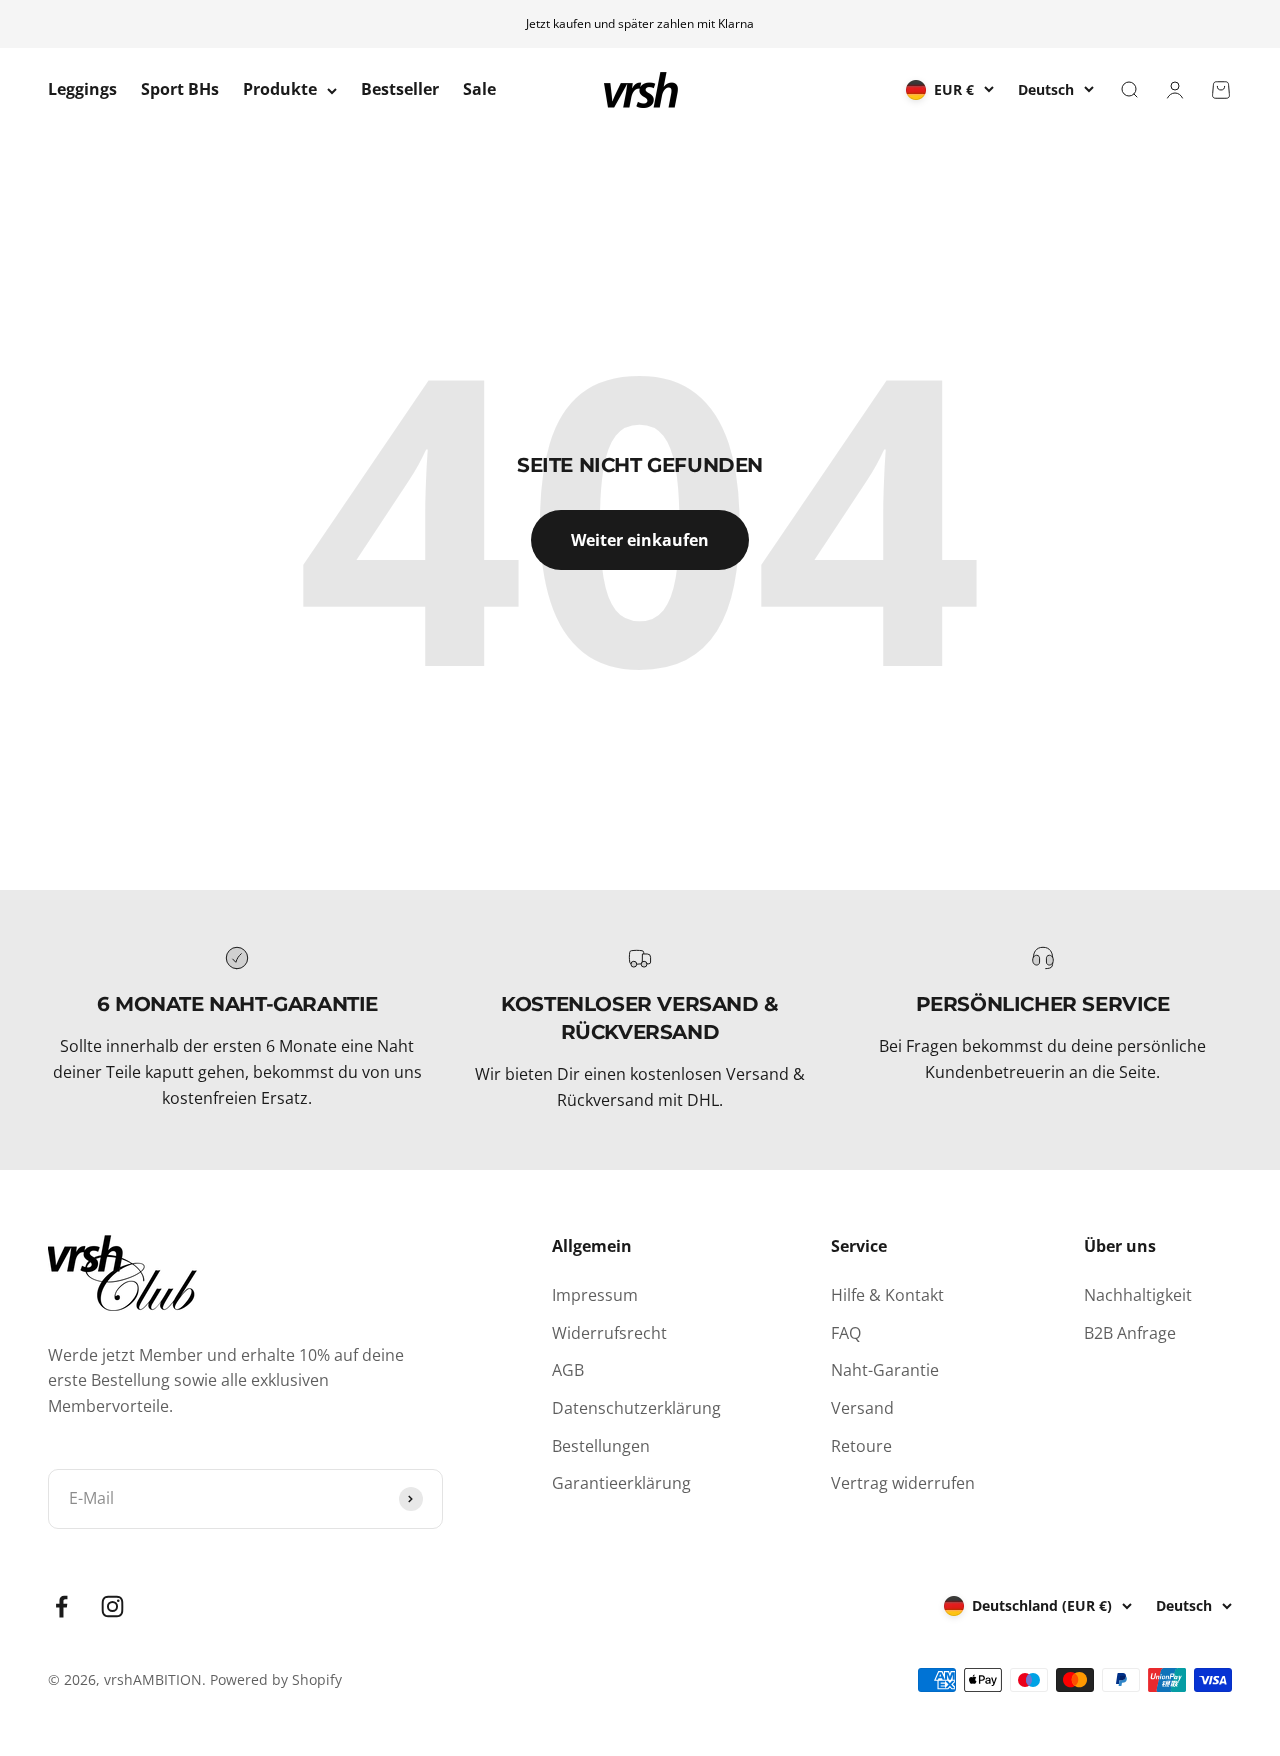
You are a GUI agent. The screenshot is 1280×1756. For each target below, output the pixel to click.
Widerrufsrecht (609, 1333)
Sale (479, 90)
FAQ (846, 1333)
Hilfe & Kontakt (887, 1295)
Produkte (280, 90)
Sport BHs (180, 90)
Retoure (861, 1446)
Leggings (82, 90)
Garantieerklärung (621, 1483)
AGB (568, 1370)
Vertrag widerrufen (903, 1483)
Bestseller (400, 90)
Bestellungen (601, 1446)
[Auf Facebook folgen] (61, 1606)
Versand (862, 1408)
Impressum (595, 1295)
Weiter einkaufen (640, 540)
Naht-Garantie (885, 1370)
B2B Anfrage (1130, 1333)
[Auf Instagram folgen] (112, 1606)
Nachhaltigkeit (1138, 1295)
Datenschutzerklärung (636, 1408)
